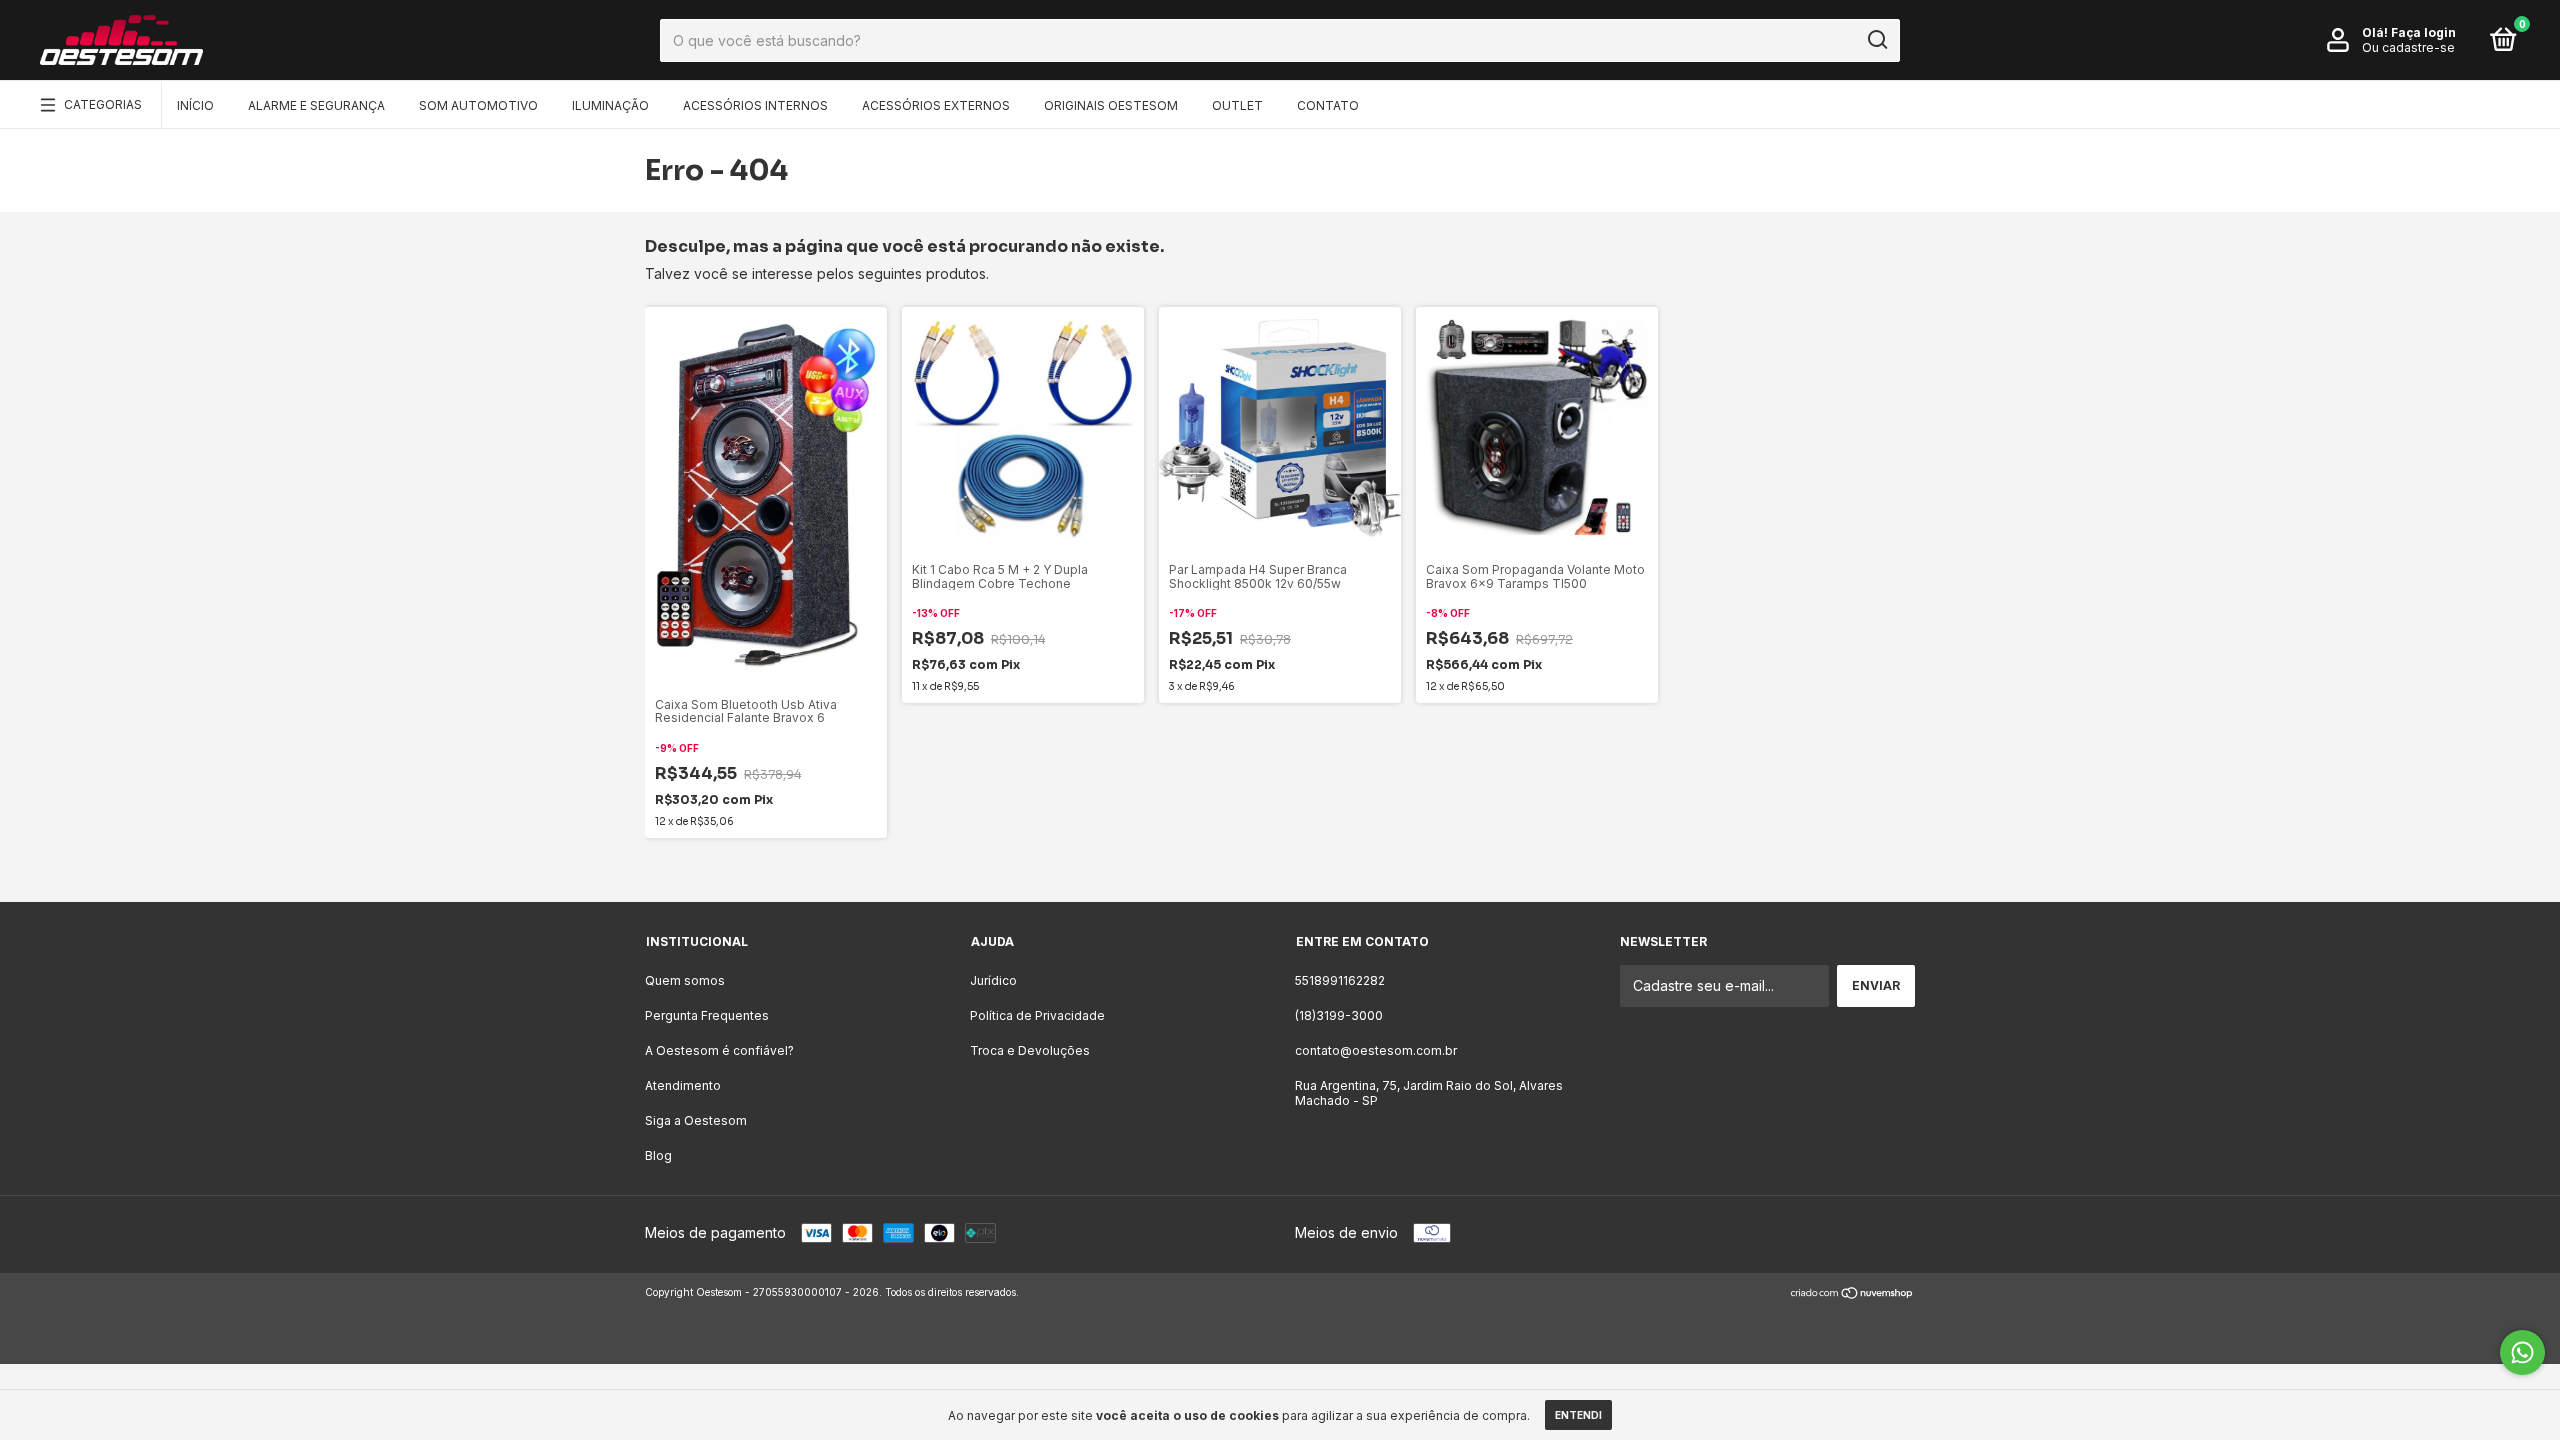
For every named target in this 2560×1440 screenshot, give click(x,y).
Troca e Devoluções (1030, 1050)
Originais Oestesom (1111, 105)
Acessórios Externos (936, 105)
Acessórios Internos (755, 105)
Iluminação (610, 105)
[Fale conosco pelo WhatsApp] (2522, 1352)
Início (195, 105)
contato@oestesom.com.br (1376, 1050)
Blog (658, 1155)
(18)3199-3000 (1339, 1015)
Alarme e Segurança (316, 105)
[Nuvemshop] (1852, 1294)
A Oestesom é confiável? (719, 1050)
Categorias (103, 104)
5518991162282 (1340, 980)
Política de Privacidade (1037, 1015)
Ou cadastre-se (2408, 47)
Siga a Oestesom (696, 1120)
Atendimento (683, 1085)
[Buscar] (1876, 40)
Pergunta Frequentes (707, 1015)
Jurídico (993, 980)
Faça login (2423, 32)
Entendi (1578, 1415)
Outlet (1237, 105)
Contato (1328, 105)
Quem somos (685, 980)
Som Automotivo (478, 105)
